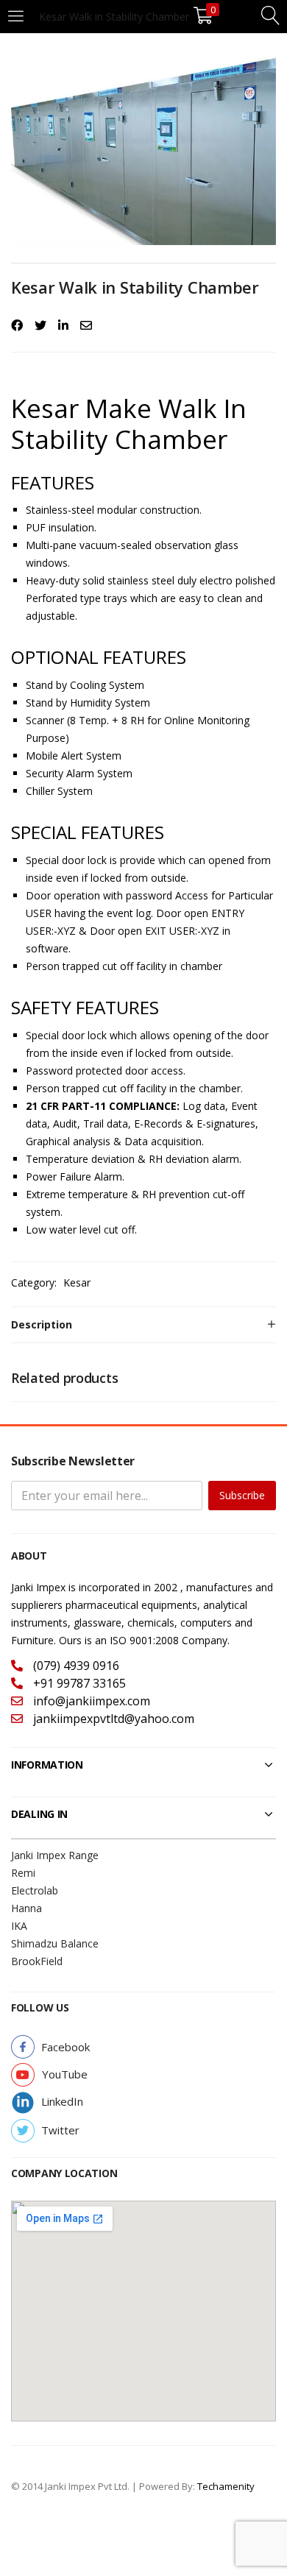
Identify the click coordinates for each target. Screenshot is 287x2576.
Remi (23, 1873)
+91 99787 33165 (78, 1683)
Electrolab (35, 1890)
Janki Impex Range (55, 1855)
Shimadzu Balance (55, 1943)
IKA (19, 1926)
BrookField (37, 1961)
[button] (65, 2047)
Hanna (26, 1908)
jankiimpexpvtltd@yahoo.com (112, 1719)
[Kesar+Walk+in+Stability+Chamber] (40, 325)
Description (42, 1324)
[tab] (143, 1325)
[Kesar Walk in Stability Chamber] (17, 325)
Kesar (77, 1282)
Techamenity (226, 2486)
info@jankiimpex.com (90, 1701)
